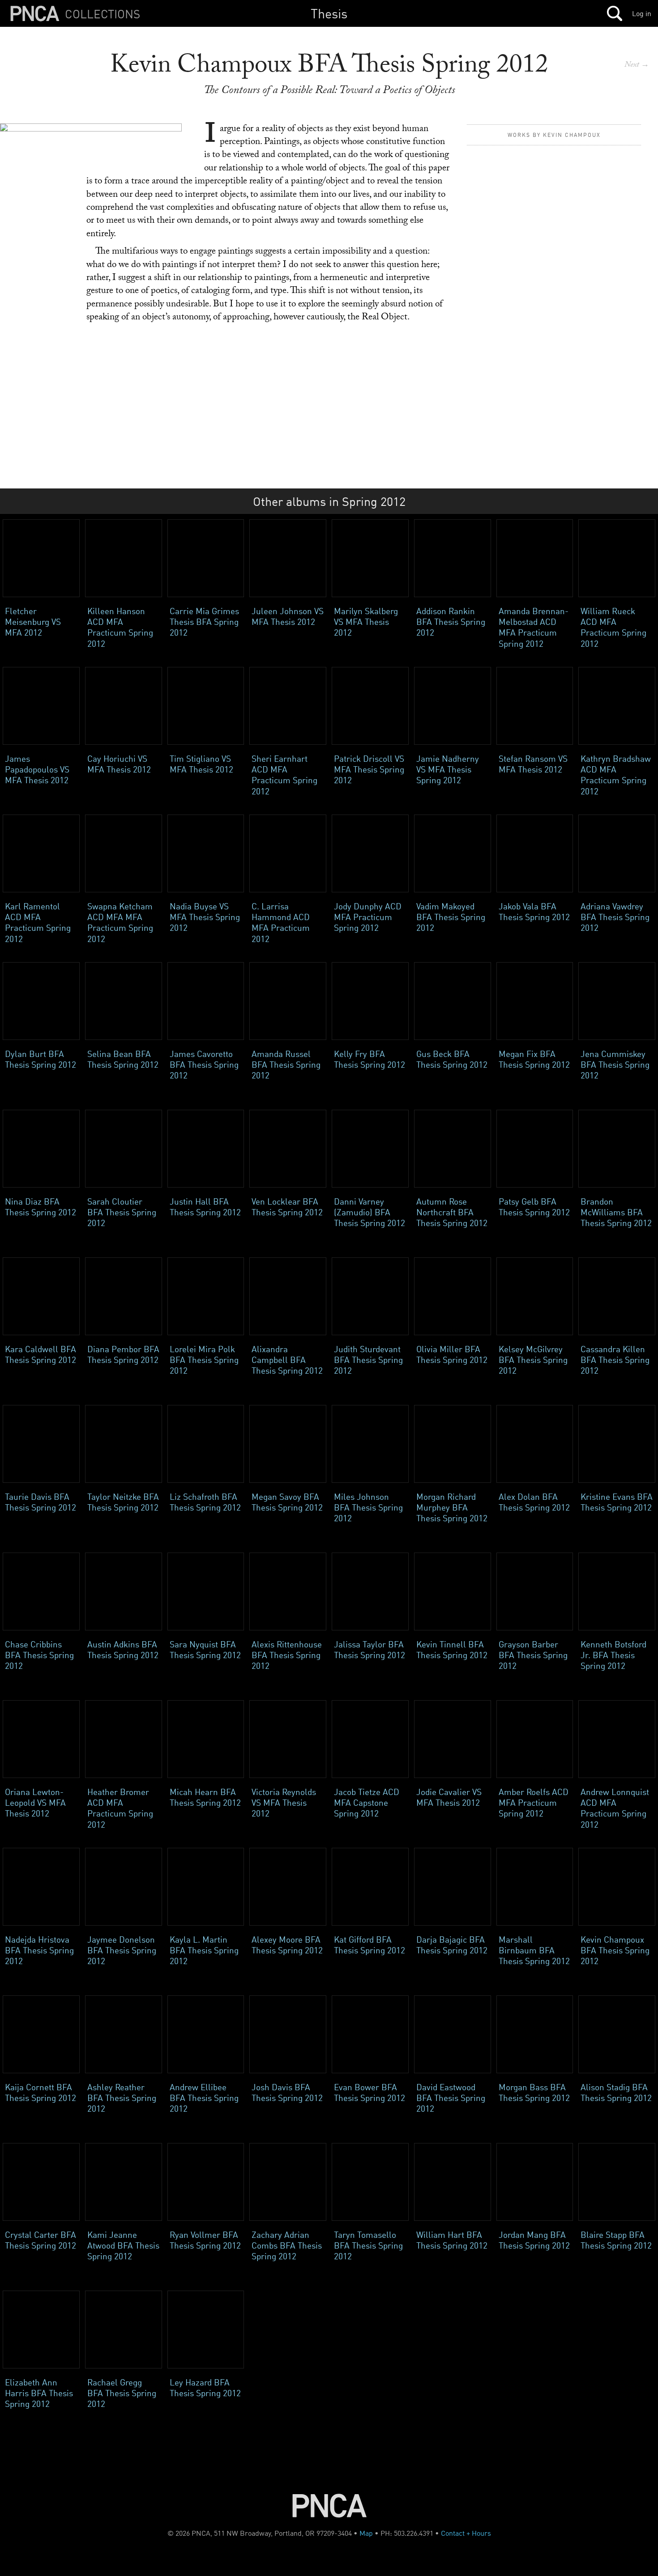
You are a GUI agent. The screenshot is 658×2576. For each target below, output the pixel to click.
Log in (642, 13)
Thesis (329, 13)
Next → (637, 66)
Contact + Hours (466, 2533)
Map (366, 2533)
